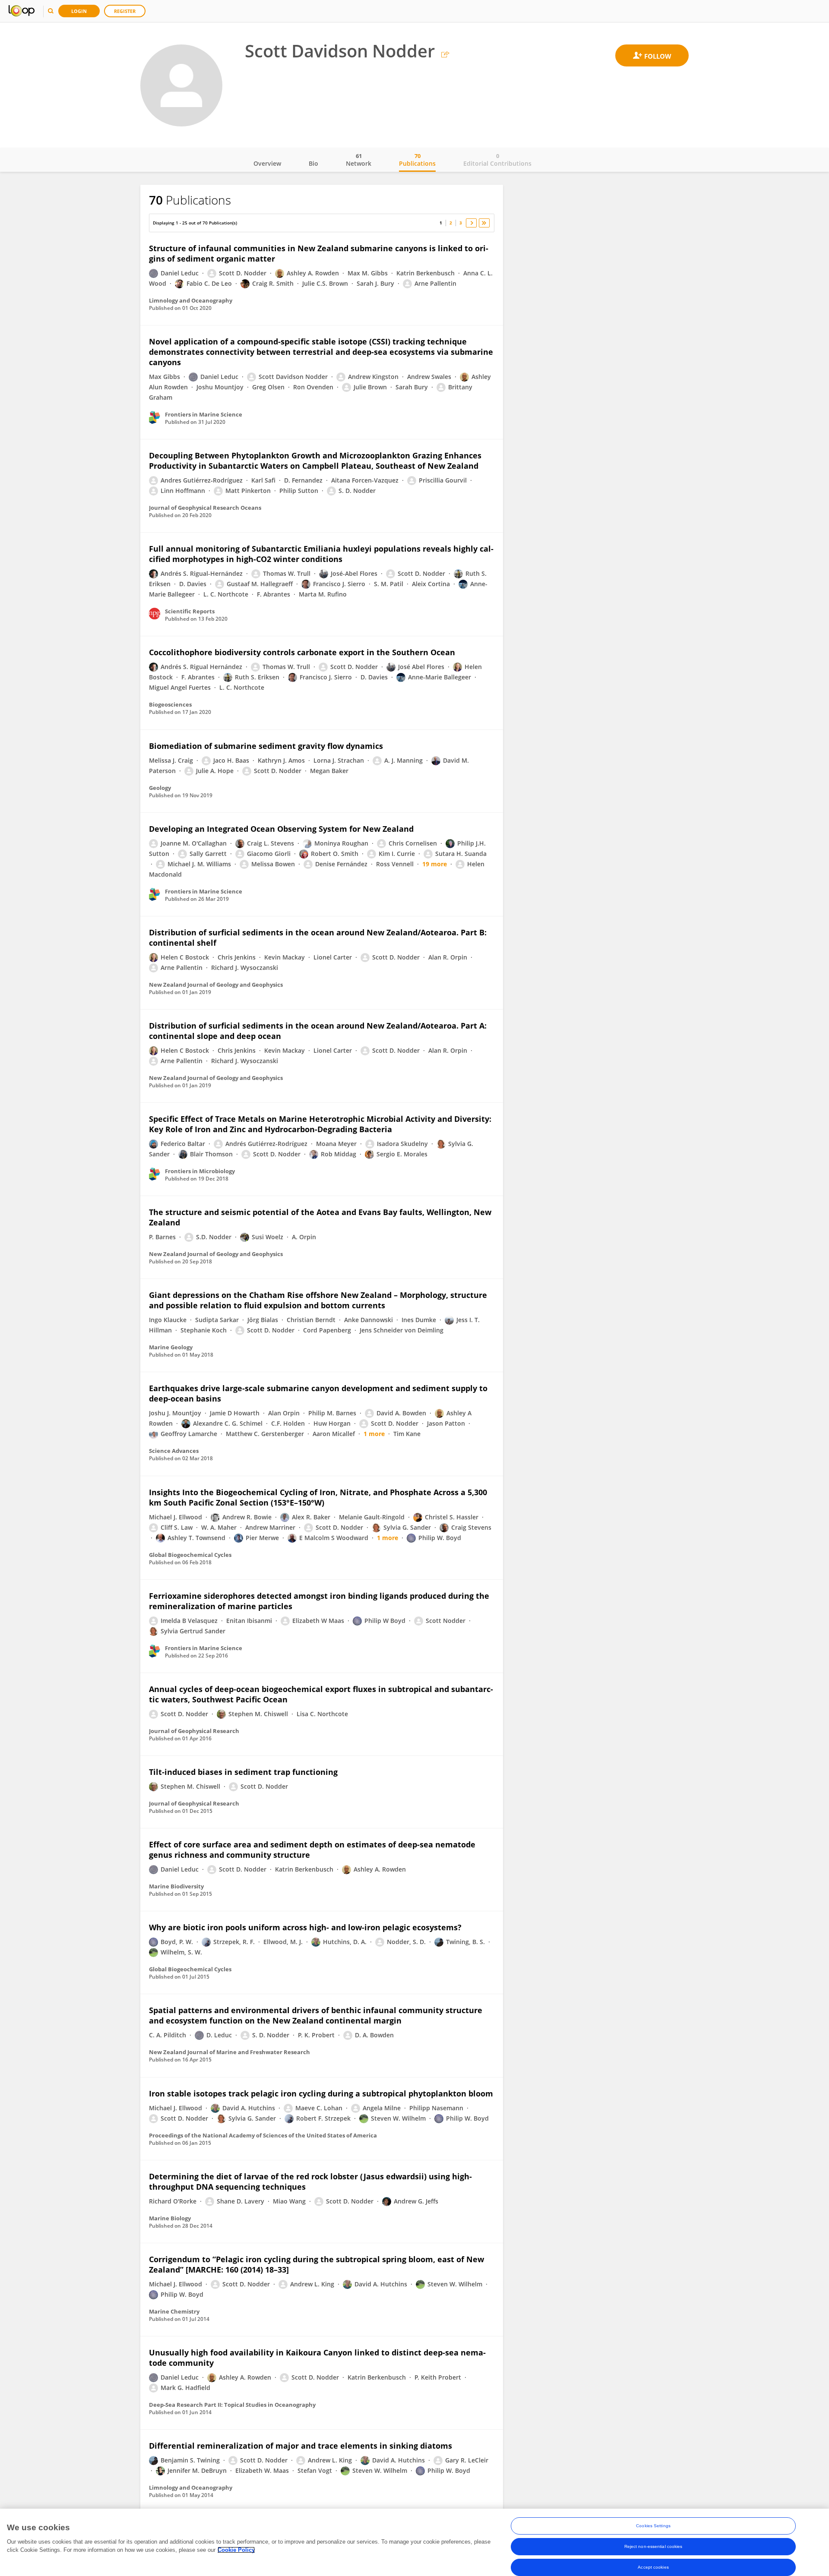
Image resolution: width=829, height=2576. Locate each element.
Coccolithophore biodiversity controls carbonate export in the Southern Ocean (302, 652)
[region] (414, 2542)
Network (359, 160)
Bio (313, 163)
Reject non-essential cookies (653, 2546)
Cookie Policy (236, 2550)
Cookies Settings (653, 2526)
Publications (417, 160)
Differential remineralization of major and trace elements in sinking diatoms (301, 2446)
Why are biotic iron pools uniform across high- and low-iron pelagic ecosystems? (305, 1927)
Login (79, 11)
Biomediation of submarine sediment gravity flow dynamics (266, 746)
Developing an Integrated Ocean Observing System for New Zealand (281, 829)
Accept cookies (653, 2567)
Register (125, 11)
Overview (267, 163)
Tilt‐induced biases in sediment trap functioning (243, 1772)
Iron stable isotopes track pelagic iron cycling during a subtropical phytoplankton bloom (321, 2093)
